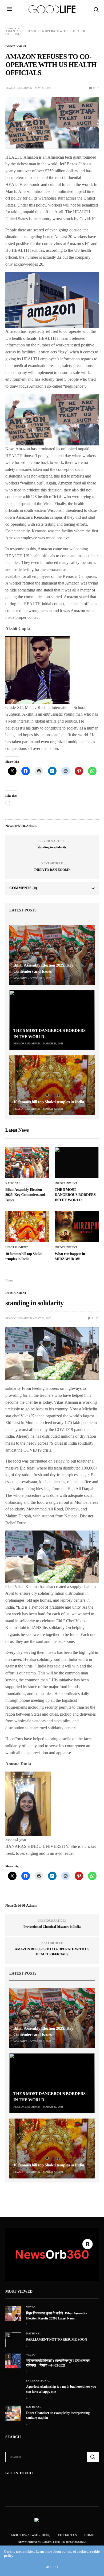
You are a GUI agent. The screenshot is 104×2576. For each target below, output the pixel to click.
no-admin (20, 978)
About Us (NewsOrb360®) (31, 2535)
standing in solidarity (52, 847)
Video (31, 2307)
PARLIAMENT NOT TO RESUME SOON (57, 2339)
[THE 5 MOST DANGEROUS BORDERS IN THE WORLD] (52, 1020)
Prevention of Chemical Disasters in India (52, 1927)
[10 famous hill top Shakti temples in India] (52, 1085)
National (13, 1183)
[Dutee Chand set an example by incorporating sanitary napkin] (13, 2413)
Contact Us (67, 2535)
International (38, 2381)
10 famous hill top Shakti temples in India (49, 1102)
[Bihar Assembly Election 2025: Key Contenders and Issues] (52, 955)
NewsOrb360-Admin (19, 88)
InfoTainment (16, 47)
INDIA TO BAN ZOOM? (52, 870)
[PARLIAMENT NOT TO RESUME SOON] (13, 2340)
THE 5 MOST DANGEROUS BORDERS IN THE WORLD (75, 1195)
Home (9, 28)
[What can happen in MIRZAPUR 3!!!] (77, 1227)
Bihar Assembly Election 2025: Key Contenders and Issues (25, 1195)
